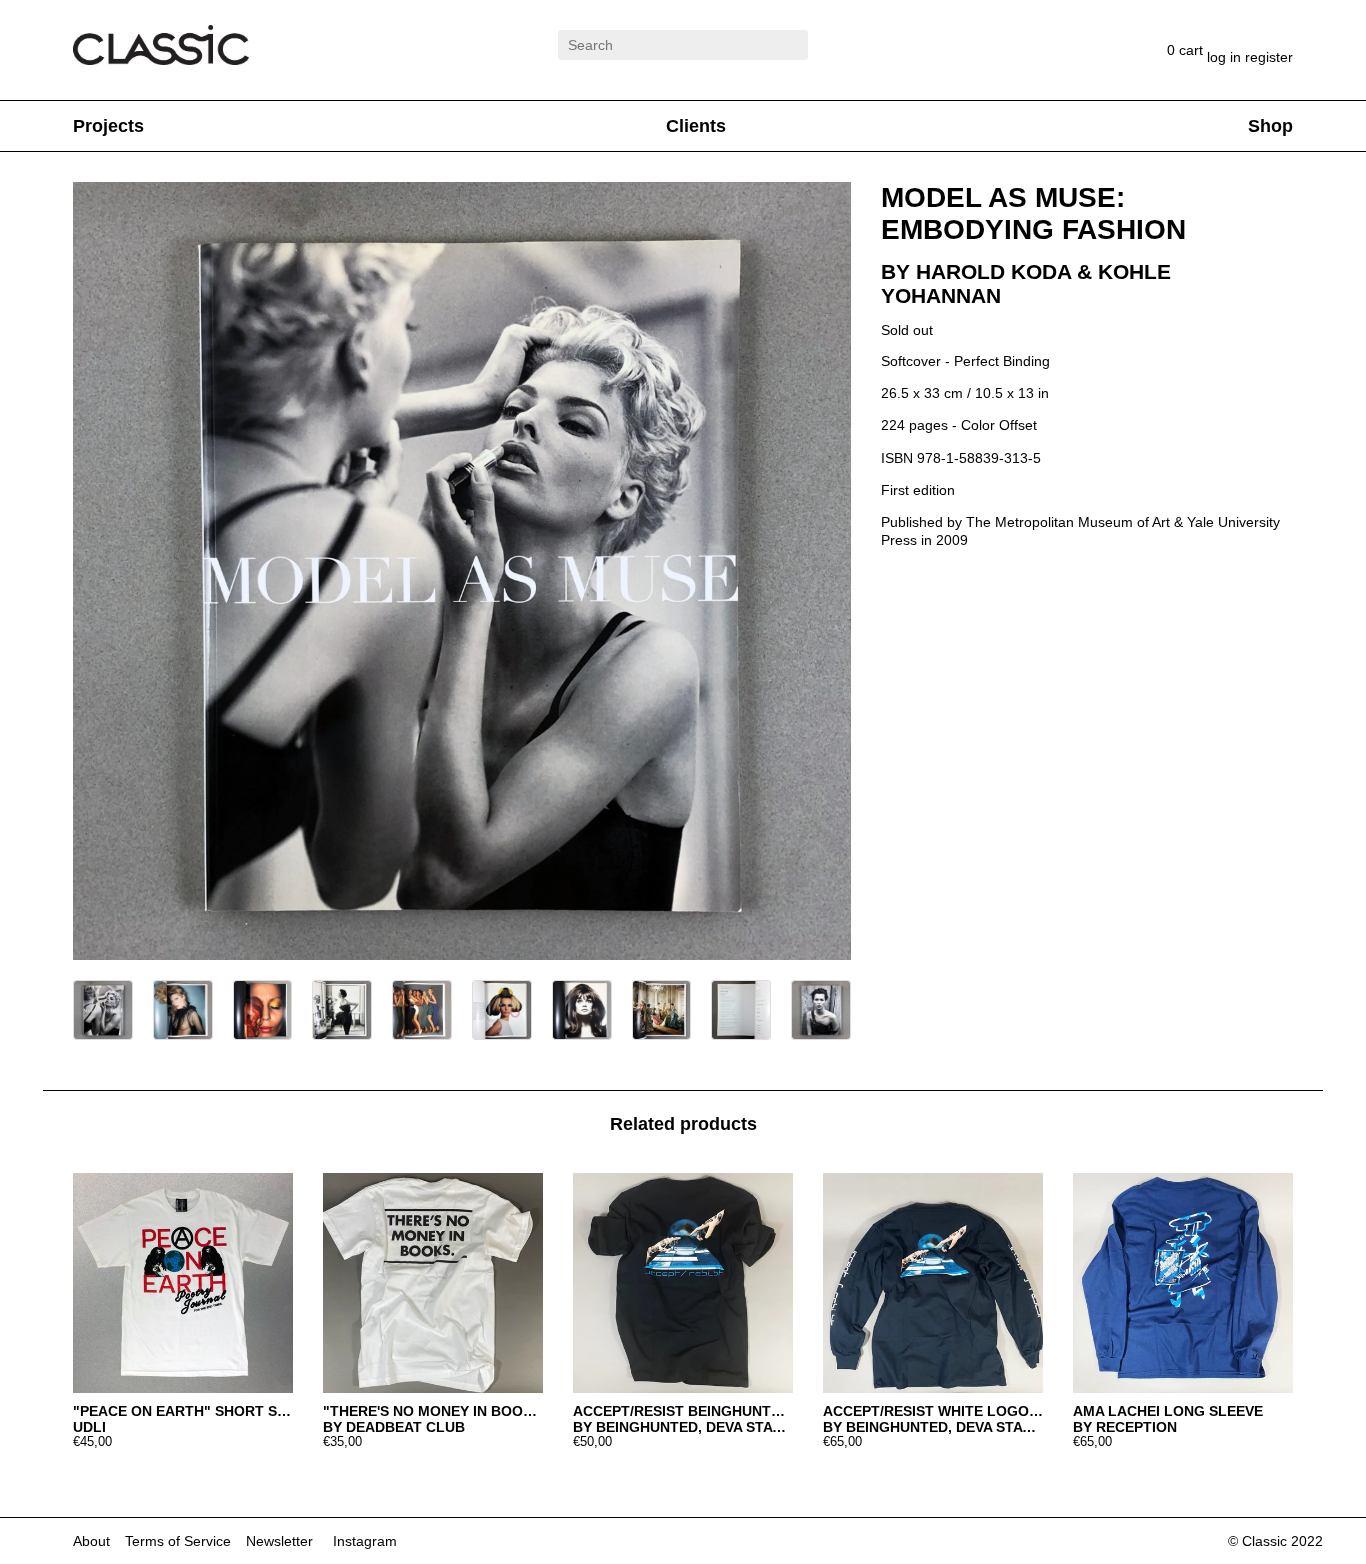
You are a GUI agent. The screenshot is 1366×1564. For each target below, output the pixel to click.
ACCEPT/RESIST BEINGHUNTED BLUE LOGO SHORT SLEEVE (683, 1411)
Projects (108, 126)
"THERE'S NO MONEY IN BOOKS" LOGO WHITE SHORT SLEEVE (433, 1411)
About (91, 1541)
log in (1226, 57)
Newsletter (279, 1541)
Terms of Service (178, 1541)
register (1269, 57)
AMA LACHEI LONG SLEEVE (1168, 1411)
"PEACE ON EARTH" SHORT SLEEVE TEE (183, 1411)
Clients (696, 126)
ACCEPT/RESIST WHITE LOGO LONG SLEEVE (933, 1411)
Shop (1270, 126)
